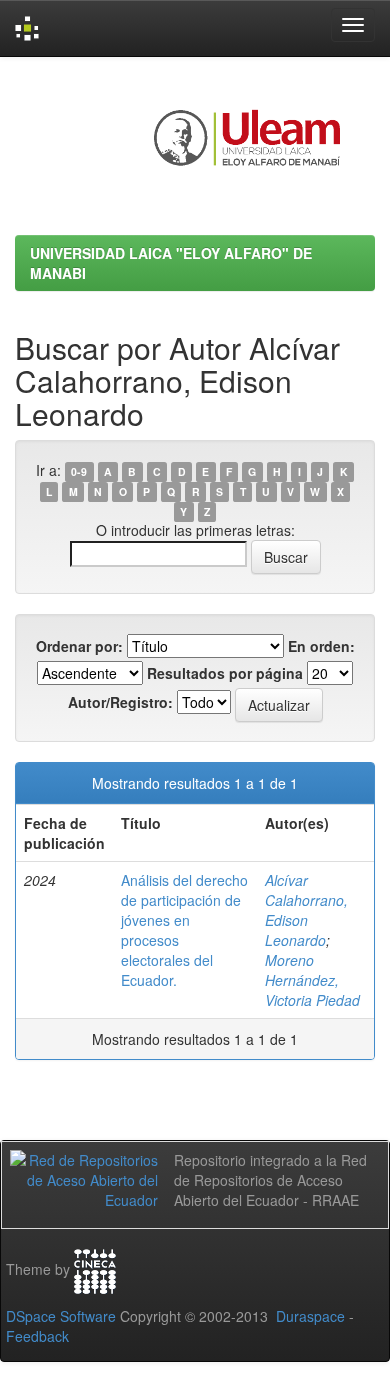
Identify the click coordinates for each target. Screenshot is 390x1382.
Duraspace (310, 1316)
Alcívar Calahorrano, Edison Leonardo (306, 910)
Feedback (37, 1336)
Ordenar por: (79, 646)
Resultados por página (225, 673)
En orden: (321, 646)
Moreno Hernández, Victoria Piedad (312, 980)
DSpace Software (61, 1316)
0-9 (79, 471)
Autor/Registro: (120, 702)
